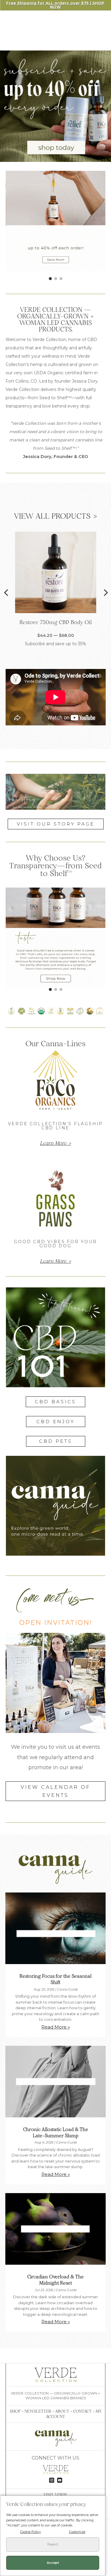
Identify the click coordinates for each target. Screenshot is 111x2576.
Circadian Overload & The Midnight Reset (55, 2280)
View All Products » (55, 516)
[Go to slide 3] (61, 279)
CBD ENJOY (55, 1422)
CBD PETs (56, 1441)
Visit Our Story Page (56, 824)
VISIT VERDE (55, 2495)
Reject (53, 2544)
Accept (53, 2563)
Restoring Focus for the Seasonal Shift (55, 1979)
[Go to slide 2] (56, 279)
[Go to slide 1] (50, 279)
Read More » (56, 2027)
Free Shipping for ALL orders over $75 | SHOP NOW (56, 5)
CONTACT (82, 2411)
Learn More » (55, 1143)
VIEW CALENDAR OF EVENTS (55, 1791)
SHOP (15, 2411)
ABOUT (62, 2411)
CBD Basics (55, 1402)
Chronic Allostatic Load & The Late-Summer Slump (56, 2132)
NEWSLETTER (38, 2411)
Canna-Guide (67, 1989)
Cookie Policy (30, 2532)
